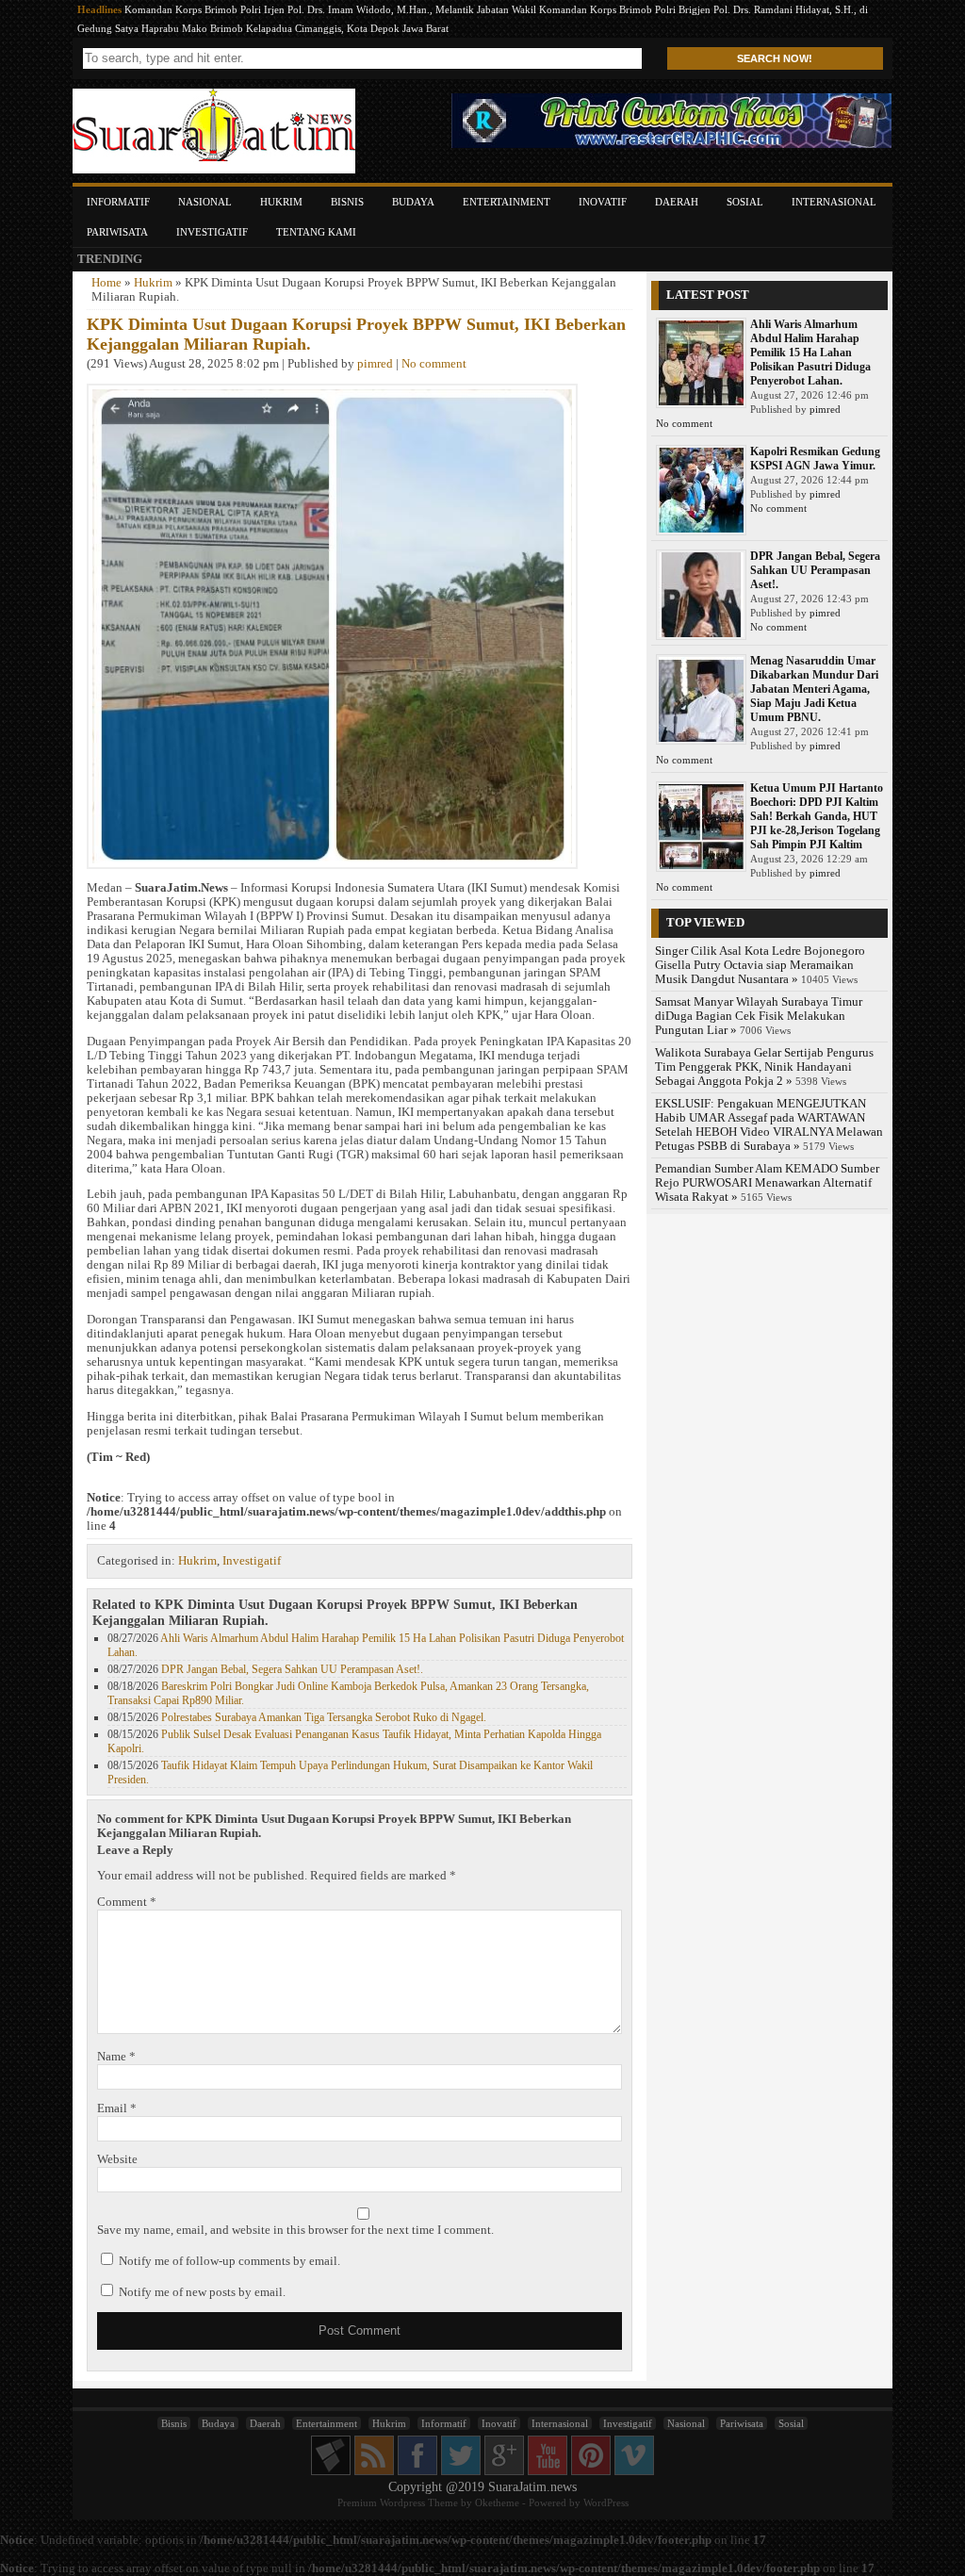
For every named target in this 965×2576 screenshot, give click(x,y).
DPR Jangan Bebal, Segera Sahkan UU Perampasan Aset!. (292, 1669)
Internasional (834, 202)
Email (117, 2108)
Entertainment (507, 202)
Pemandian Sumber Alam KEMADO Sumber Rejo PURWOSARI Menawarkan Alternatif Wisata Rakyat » (767, 1183)
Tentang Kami (316, 232)
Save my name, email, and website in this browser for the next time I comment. (295, 2230)
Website (117, 2159)
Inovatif (603, 202)
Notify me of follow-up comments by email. (229, 2261)
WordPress (606, 2502)
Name (116, 2057)
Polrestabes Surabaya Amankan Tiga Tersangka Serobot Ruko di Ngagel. (324, 1717)
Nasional (205, 202)
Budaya (413, 202)
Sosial (745, 202)
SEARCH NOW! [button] (775, 58)
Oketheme (497, 2502)
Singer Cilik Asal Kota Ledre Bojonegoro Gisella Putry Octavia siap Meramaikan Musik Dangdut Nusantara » (760, 965)
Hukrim (281, 202)
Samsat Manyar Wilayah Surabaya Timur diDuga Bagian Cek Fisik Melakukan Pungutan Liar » (759, 1016)
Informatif (118, 202)
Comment (127, 1902)
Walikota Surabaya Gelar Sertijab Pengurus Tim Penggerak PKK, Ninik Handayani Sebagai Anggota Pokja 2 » (764, 1067)
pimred (375, 364)
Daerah (677, 202)
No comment (434, 364)
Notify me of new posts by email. (202, 2292)
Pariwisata (117, 232)
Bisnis (347, 202)
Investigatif (212, 232)
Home (106, 283)
